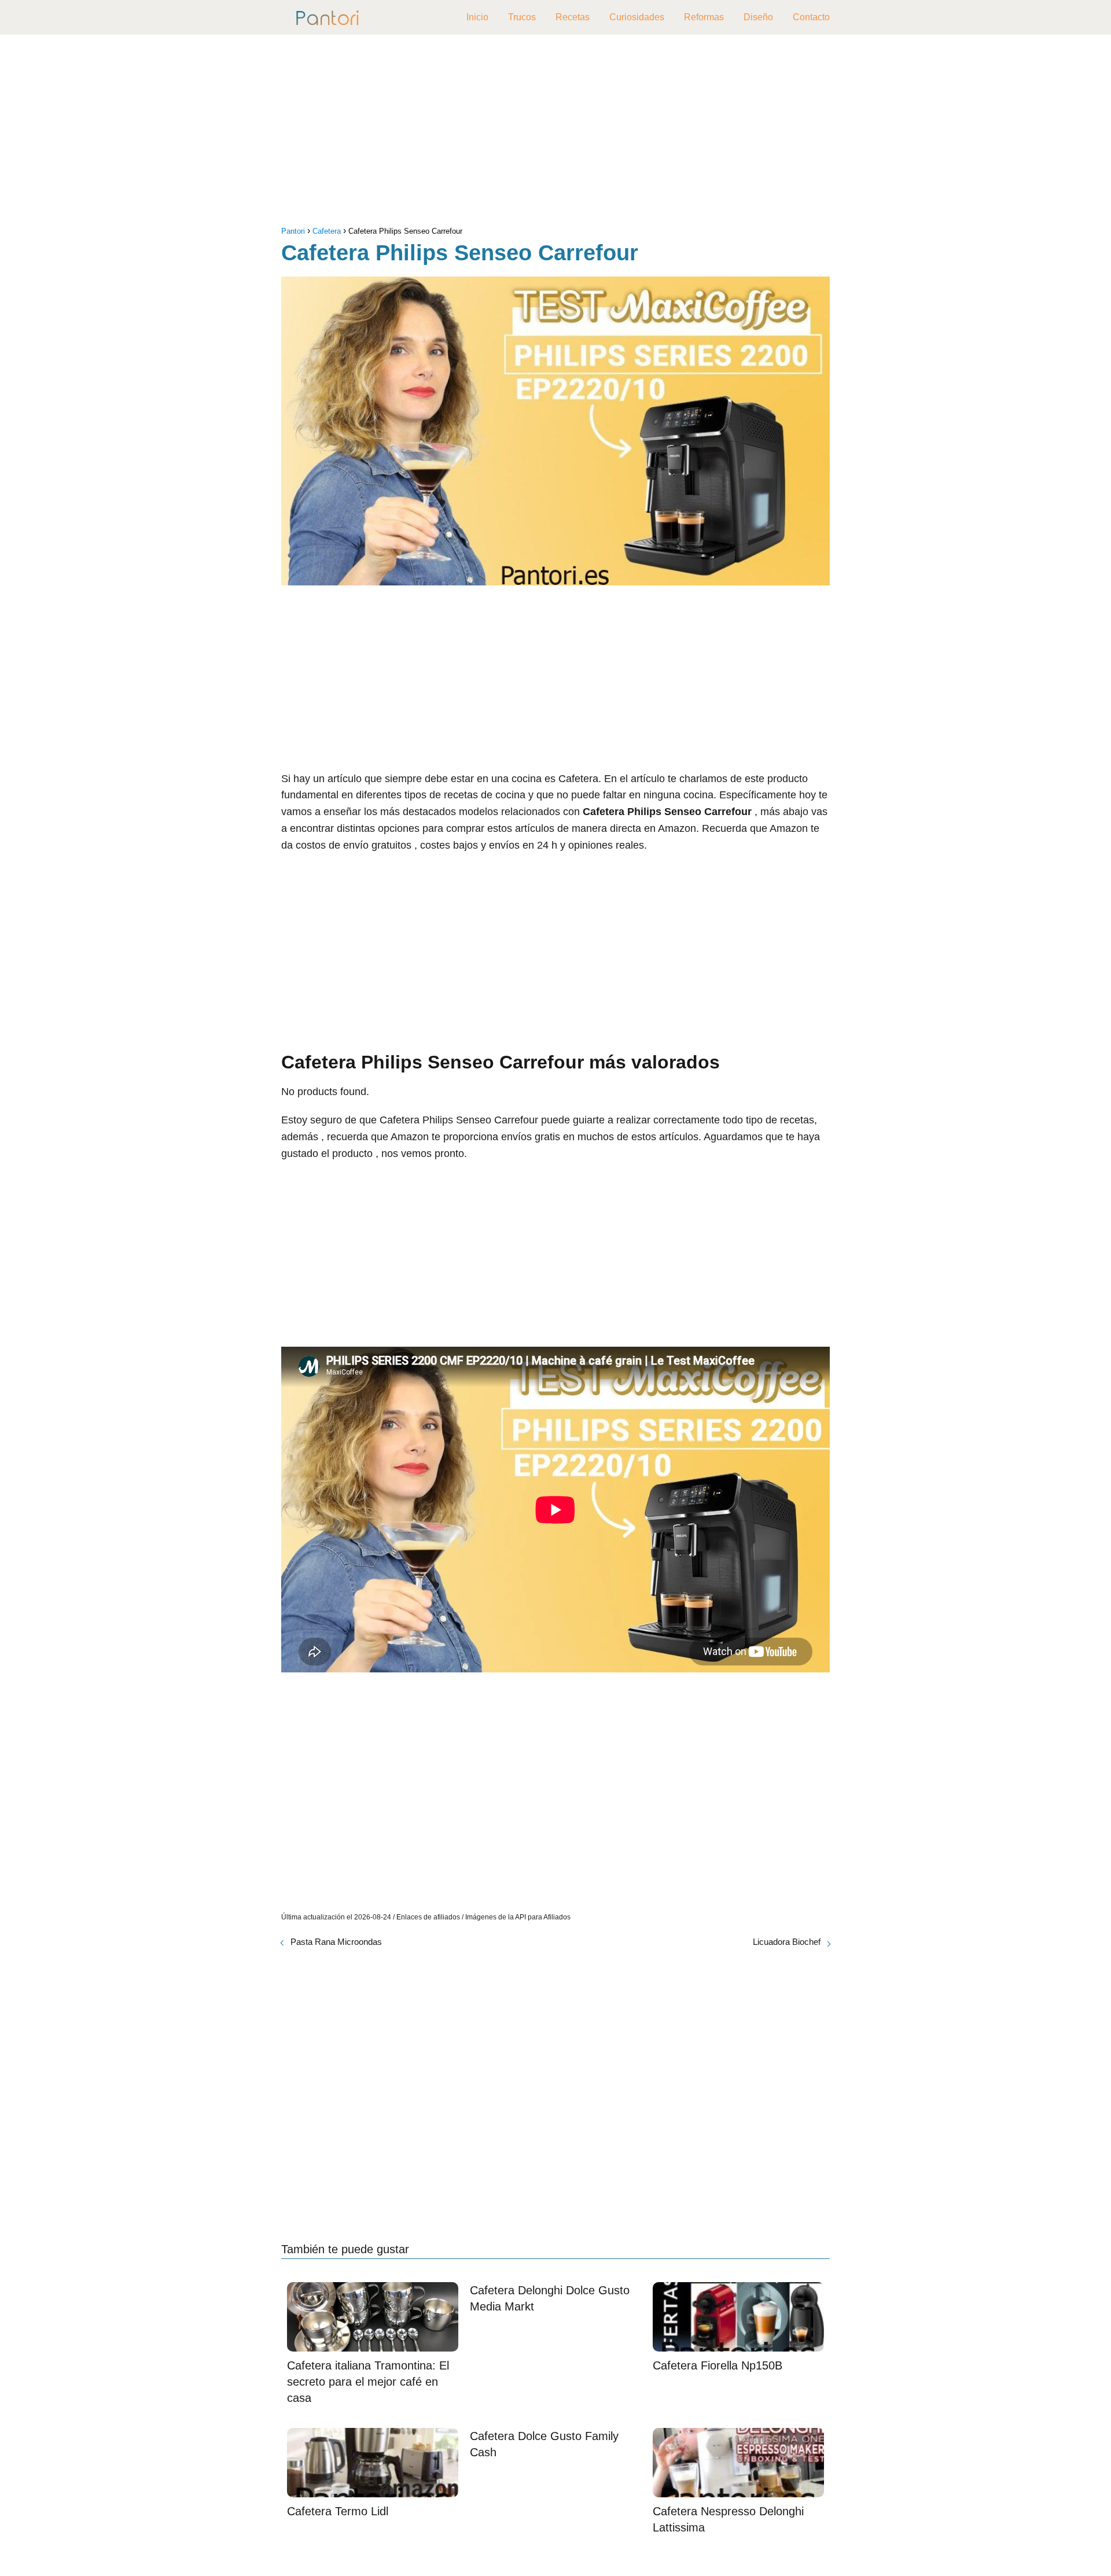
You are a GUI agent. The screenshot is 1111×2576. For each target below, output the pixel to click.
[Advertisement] (555, 133)
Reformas (704, 17)
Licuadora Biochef (787, 1942)
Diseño (758, 17)
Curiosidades (637, 17)
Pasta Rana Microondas (336, 1942)
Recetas (573, 17)
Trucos (522, 17)
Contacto (811, 17)
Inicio (477, 17)
